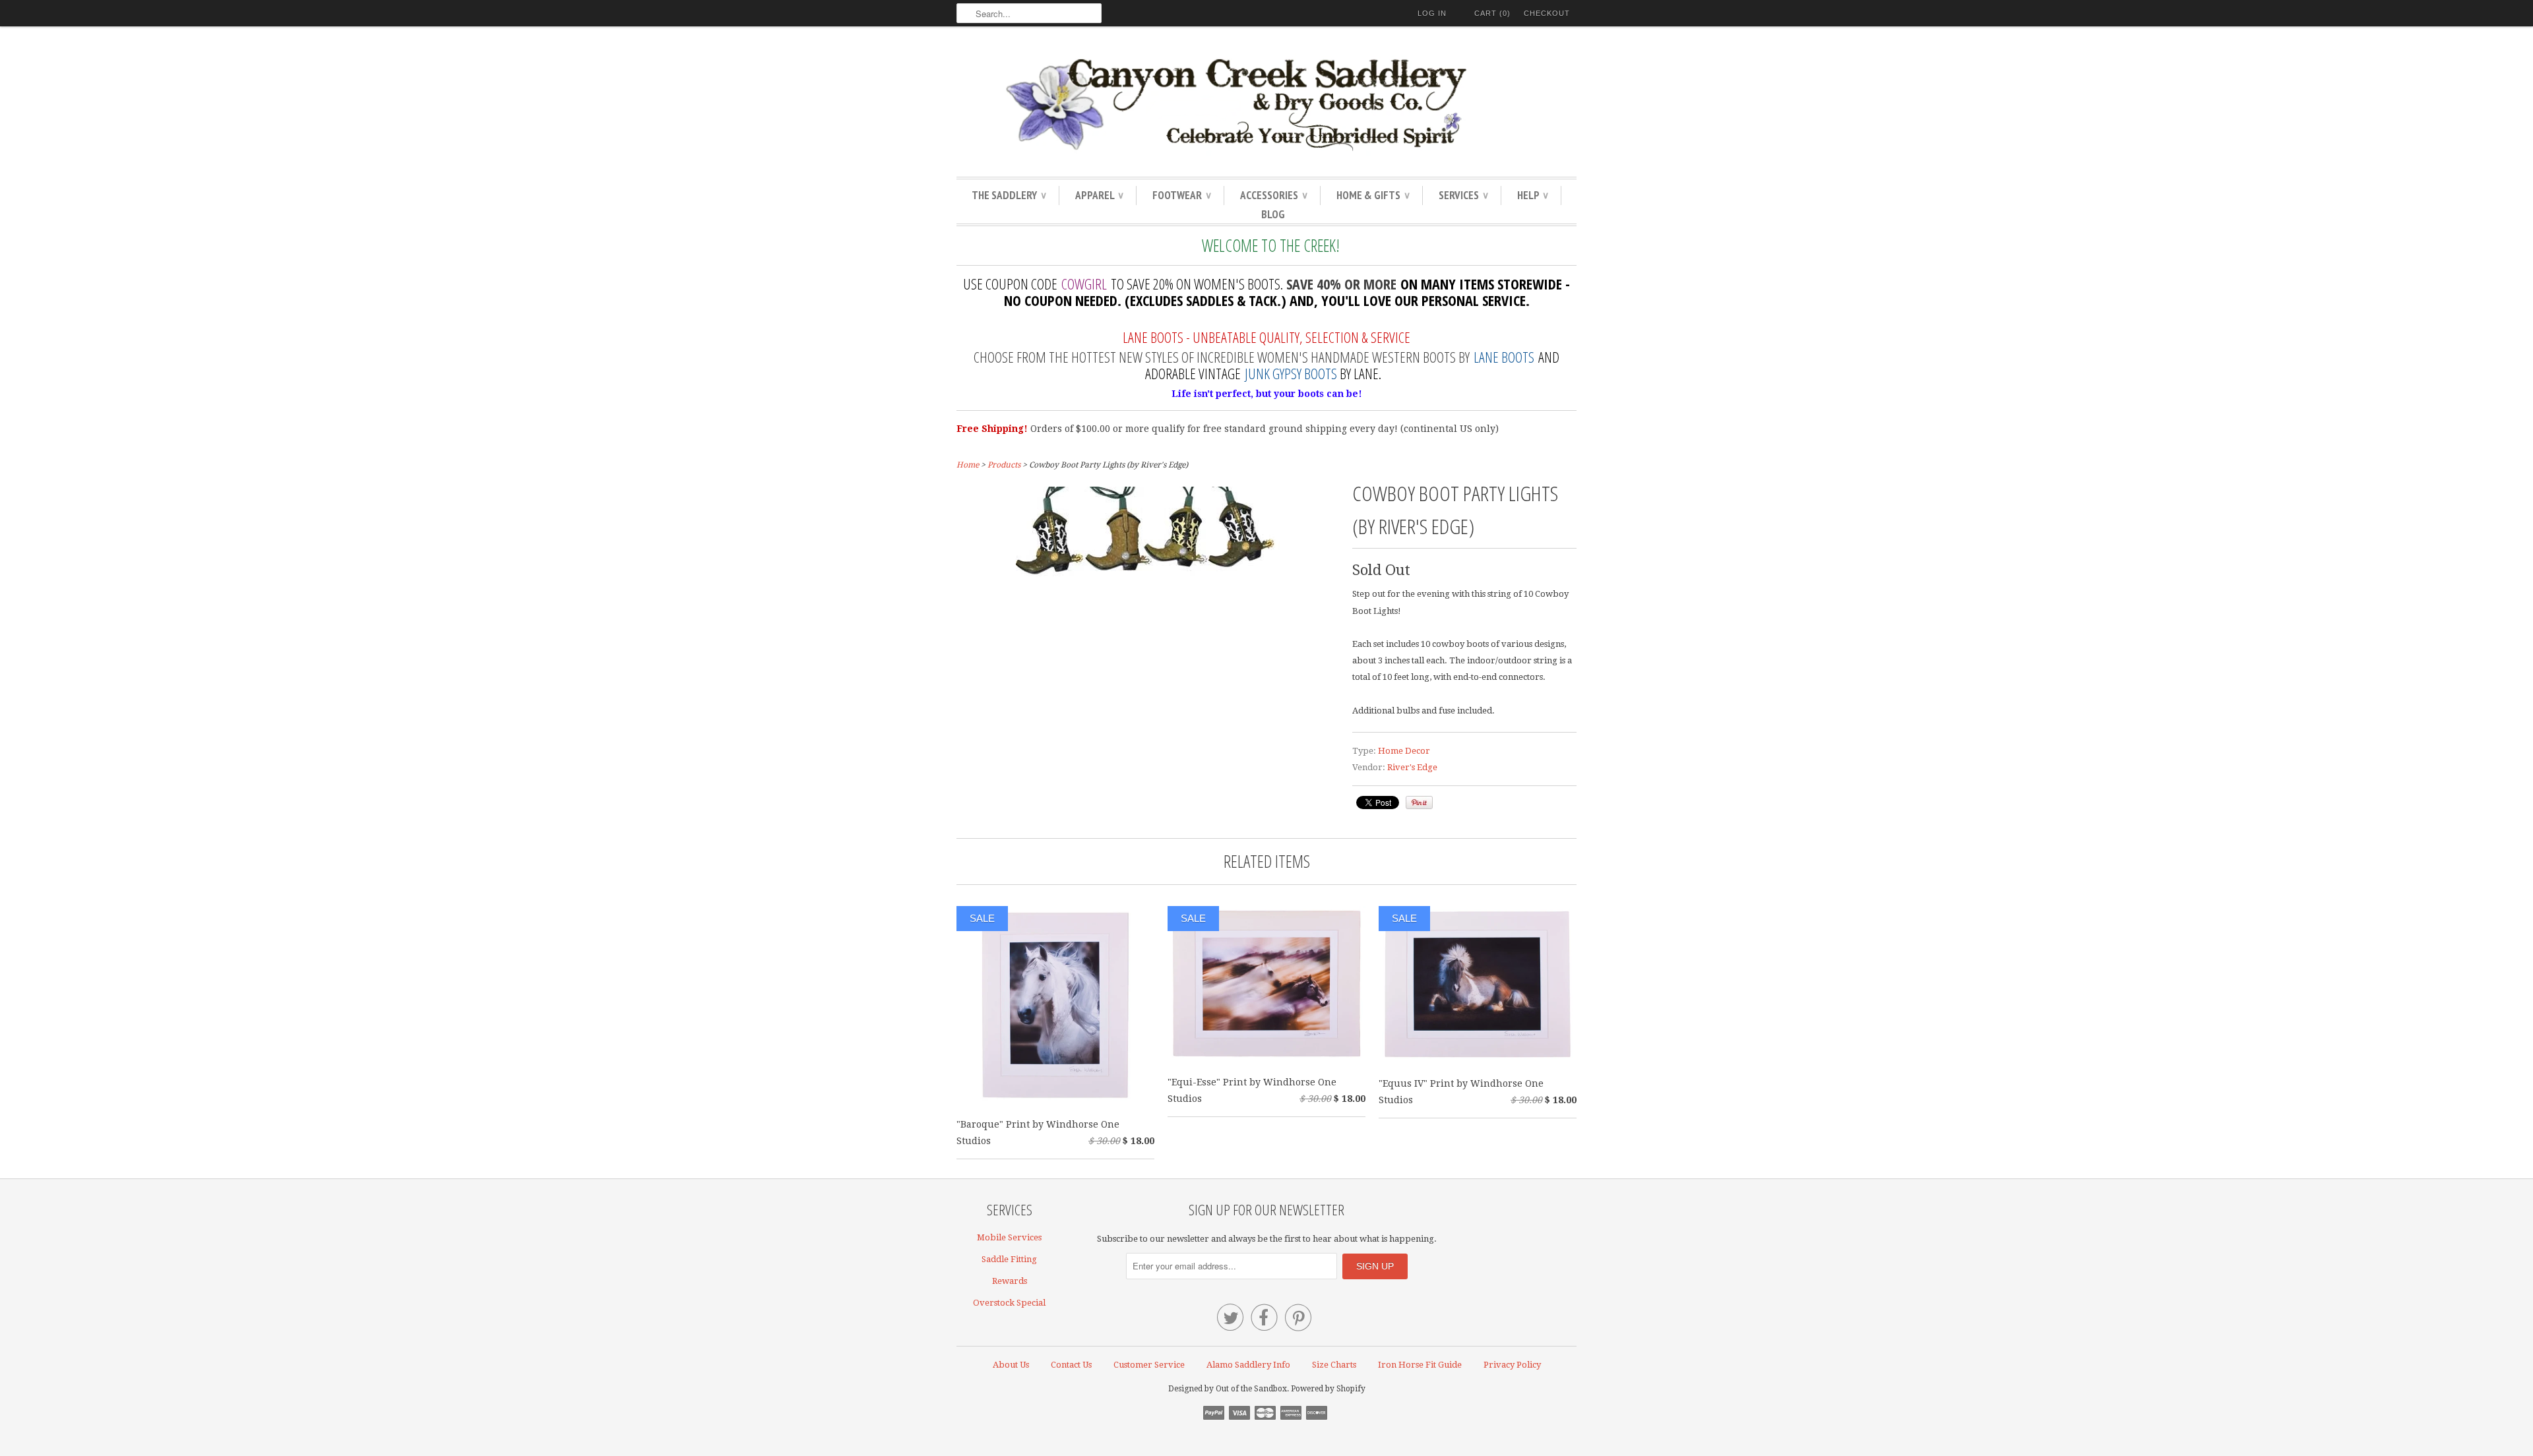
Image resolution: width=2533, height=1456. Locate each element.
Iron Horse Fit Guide (1420, 1365)
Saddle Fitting (1009, 1259)
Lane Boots (1504, 357)
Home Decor (1404, 751)
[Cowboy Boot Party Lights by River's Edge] (1148, 577)
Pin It (1419, 803)
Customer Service (1149, 1365)
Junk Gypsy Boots (1291, 373)
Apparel (1099, 195)
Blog (1273, 214)
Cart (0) (1492, 13)
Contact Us (1071, 1365)
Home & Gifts (1373, 195)
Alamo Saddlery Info (1248, 1365)
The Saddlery (1009, 195)
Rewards (1010, 1281)
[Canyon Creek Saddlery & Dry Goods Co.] (1266, 105)
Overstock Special (1009, 1303)
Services (1463, 195)
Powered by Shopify (1328, 1389)
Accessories (1273, 195)
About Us (1011, 1365)
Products (1004, 465)
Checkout (1547, 13)
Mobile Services (1009, 1237)
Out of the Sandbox (1251, 1389)
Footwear (1181, 195)
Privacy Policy (1512, 1365)
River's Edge (1412, 767)
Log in (1432, 13)
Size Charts (1334, 1365)
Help (1532, 195)
